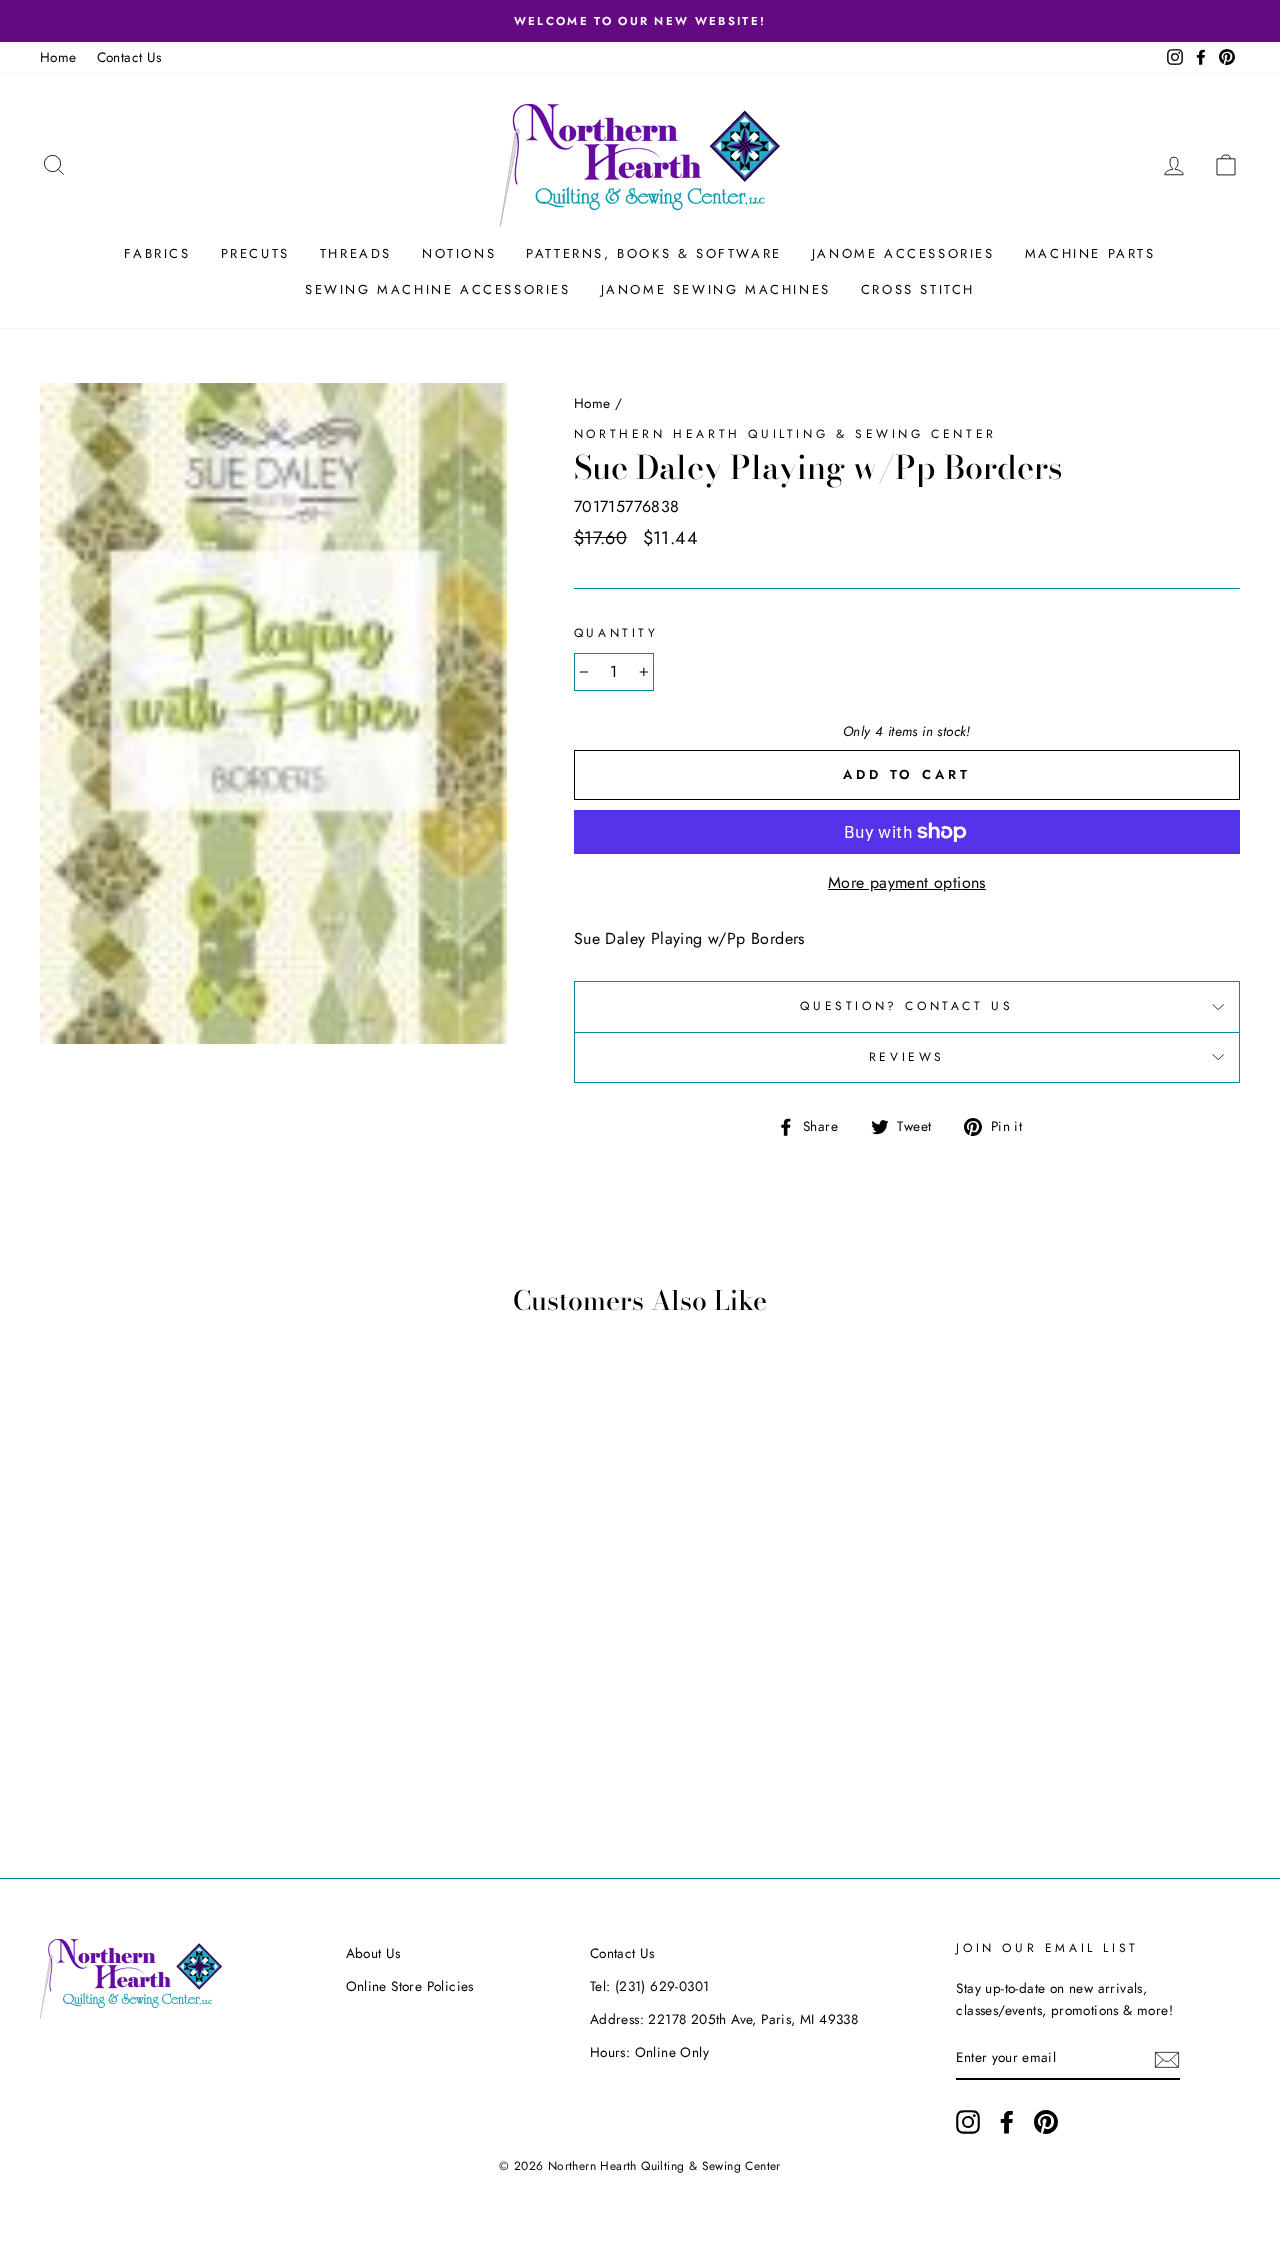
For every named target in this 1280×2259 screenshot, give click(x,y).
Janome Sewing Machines (716, 289)
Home (58, 57)
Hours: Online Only (649, 2052)
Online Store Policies (410, 1986)
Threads (356, 253)
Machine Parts (1090, 253)
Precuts (255, 253)
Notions (459, 253)
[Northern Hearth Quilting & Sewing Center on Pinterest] (1046, 2122)
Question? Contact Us (906, 1006)
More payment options (907, 882)
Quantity (616, 633)
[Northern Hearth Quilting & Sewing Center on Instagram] (968, 2122)
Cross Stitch (918, 289)
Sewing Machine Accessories (438, 289)
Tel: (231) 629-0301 (650, 1986)
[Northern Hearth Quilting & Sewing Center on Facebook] (1007, 2122)
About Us (373, 1953)
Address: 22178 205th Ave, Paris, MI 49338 (724, 2019)
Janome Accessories (903, 253)
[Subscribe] (1167, 2058)
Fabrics (157, 253)
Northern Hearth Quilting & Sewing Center (785, 434)
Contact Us (129, 57)
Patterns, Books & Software (654, 253)
